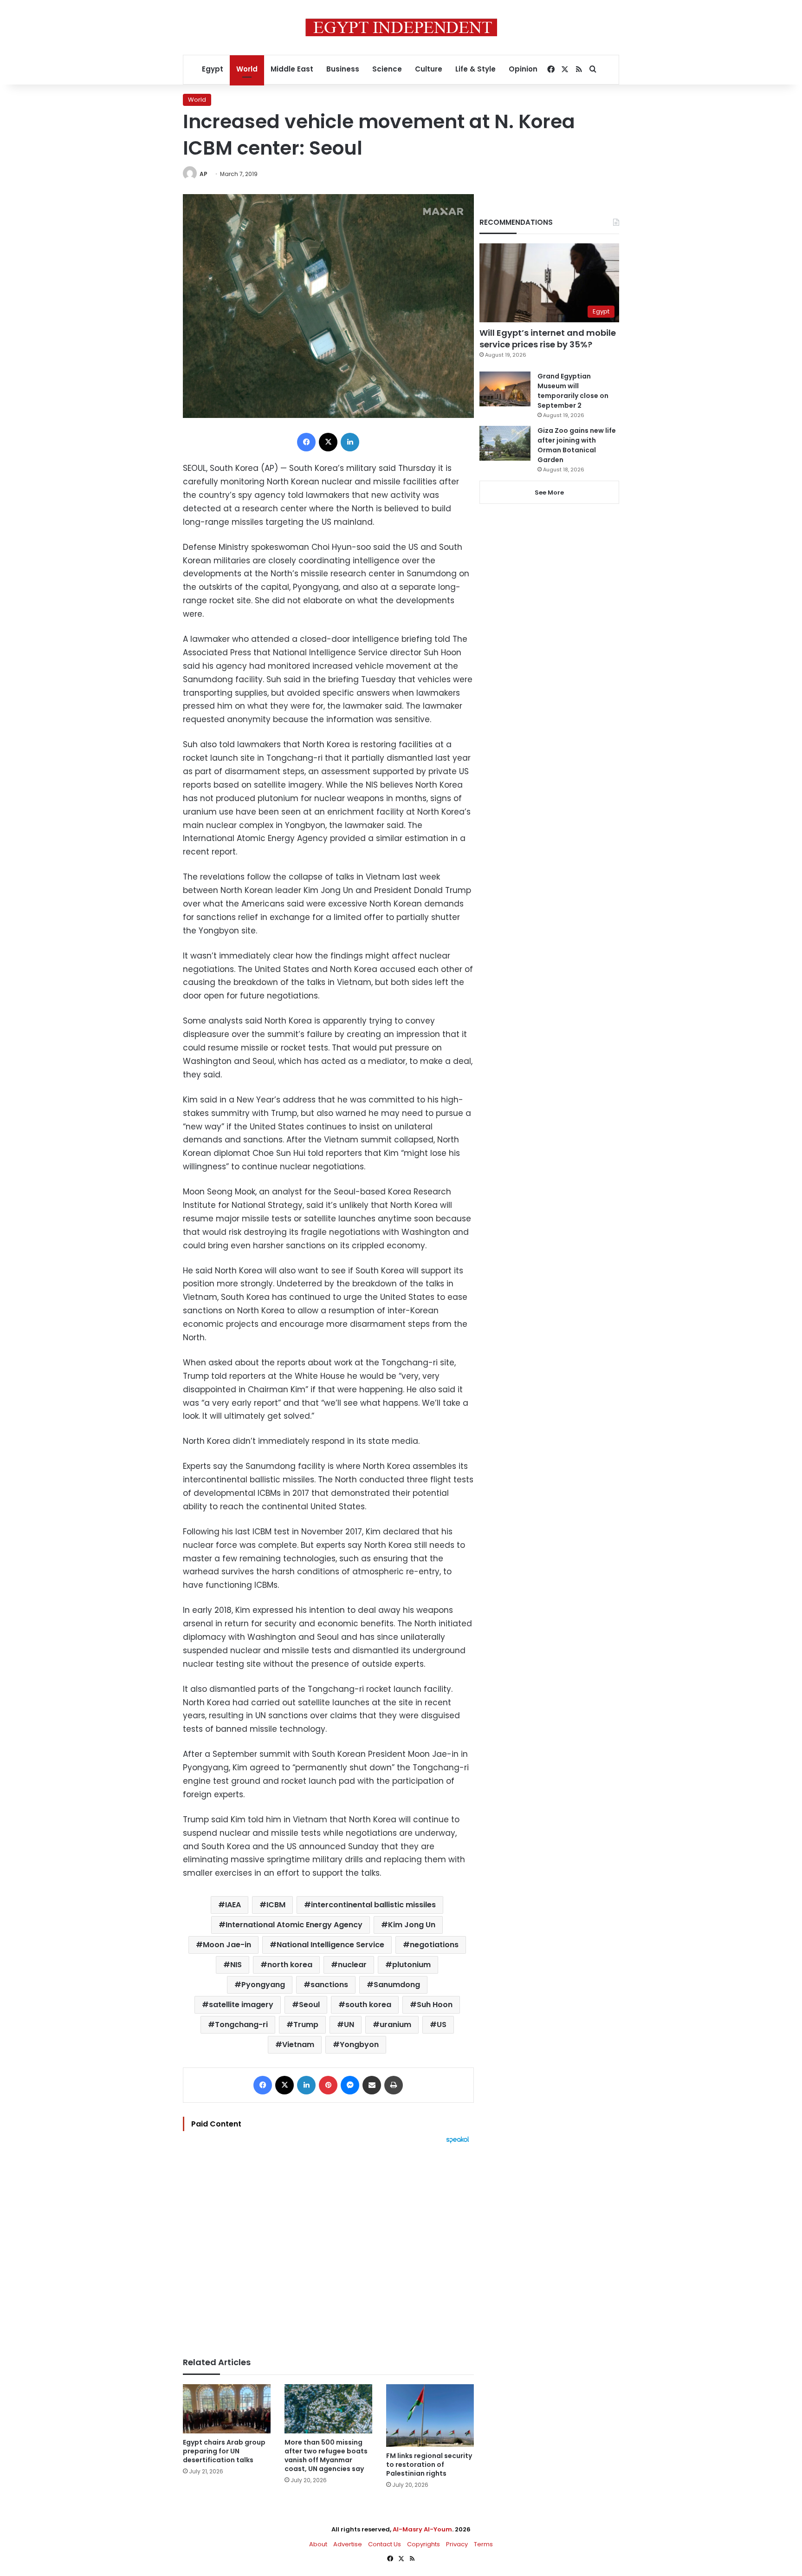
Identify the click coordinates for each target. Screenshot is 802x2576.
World (247, 69)
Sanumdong (397, 1985)
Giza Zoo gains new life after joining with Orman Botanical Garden (577, 445)
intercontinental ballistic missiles (373, 1905)
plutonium (411, 1965)
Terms (483, 2544)
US (442, 2025)
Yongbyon (359, 2044)
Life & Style (475, 69)
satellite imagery (241, 2005)
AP (204, 174)
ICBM (276, 1905)
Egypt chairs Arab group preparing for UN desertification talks (224, 2451)
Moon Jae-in (227, 1945)
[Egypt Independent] (401, 27)
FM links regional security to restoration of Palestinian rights (429, 2465)
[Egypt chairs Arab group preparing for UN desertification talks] (227, 2409)
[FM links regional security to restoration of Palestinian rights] (430, 2416)
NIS (236, 1965)
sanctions (329, 1985)
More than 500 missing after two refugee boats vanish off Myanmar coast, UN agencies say (326, 2455)
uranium (395, 2025)
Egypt (213, 69)
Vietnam (298, 2044)
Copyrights (424, 2544)
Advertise (348, 2544)
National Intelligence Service (330, 1945)
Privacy (457, 2544)
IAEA (233, 1905)
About (318, 2544)
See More (549, 492)
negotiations (434, 1945)
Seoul (309, 2005)
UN (349, 2025)
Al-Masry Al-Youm (422, 2529)
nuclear (352, 1965)
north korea (290, 1965)
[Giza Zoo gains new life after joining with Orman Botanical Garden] (505, 443)
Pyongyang (263, 1985)
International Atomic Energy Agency (294, 1925)
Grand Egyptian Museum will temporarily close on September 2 (573, 391)
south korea (368, 2005)
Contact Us (385, 2544)
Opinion (523, 69)
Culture (429, 69)
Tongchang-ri (241, 2025)
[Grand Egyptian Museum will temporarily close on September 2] (505, 389)
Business (343, 69)
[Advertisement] (328, 2246)
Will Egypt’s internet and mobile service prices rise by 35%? (548, 339)
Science (387, 69)
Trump (306, 2025)
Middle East (292, 69)
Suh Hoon (435, 2005)
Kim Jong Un (412, 1925)
